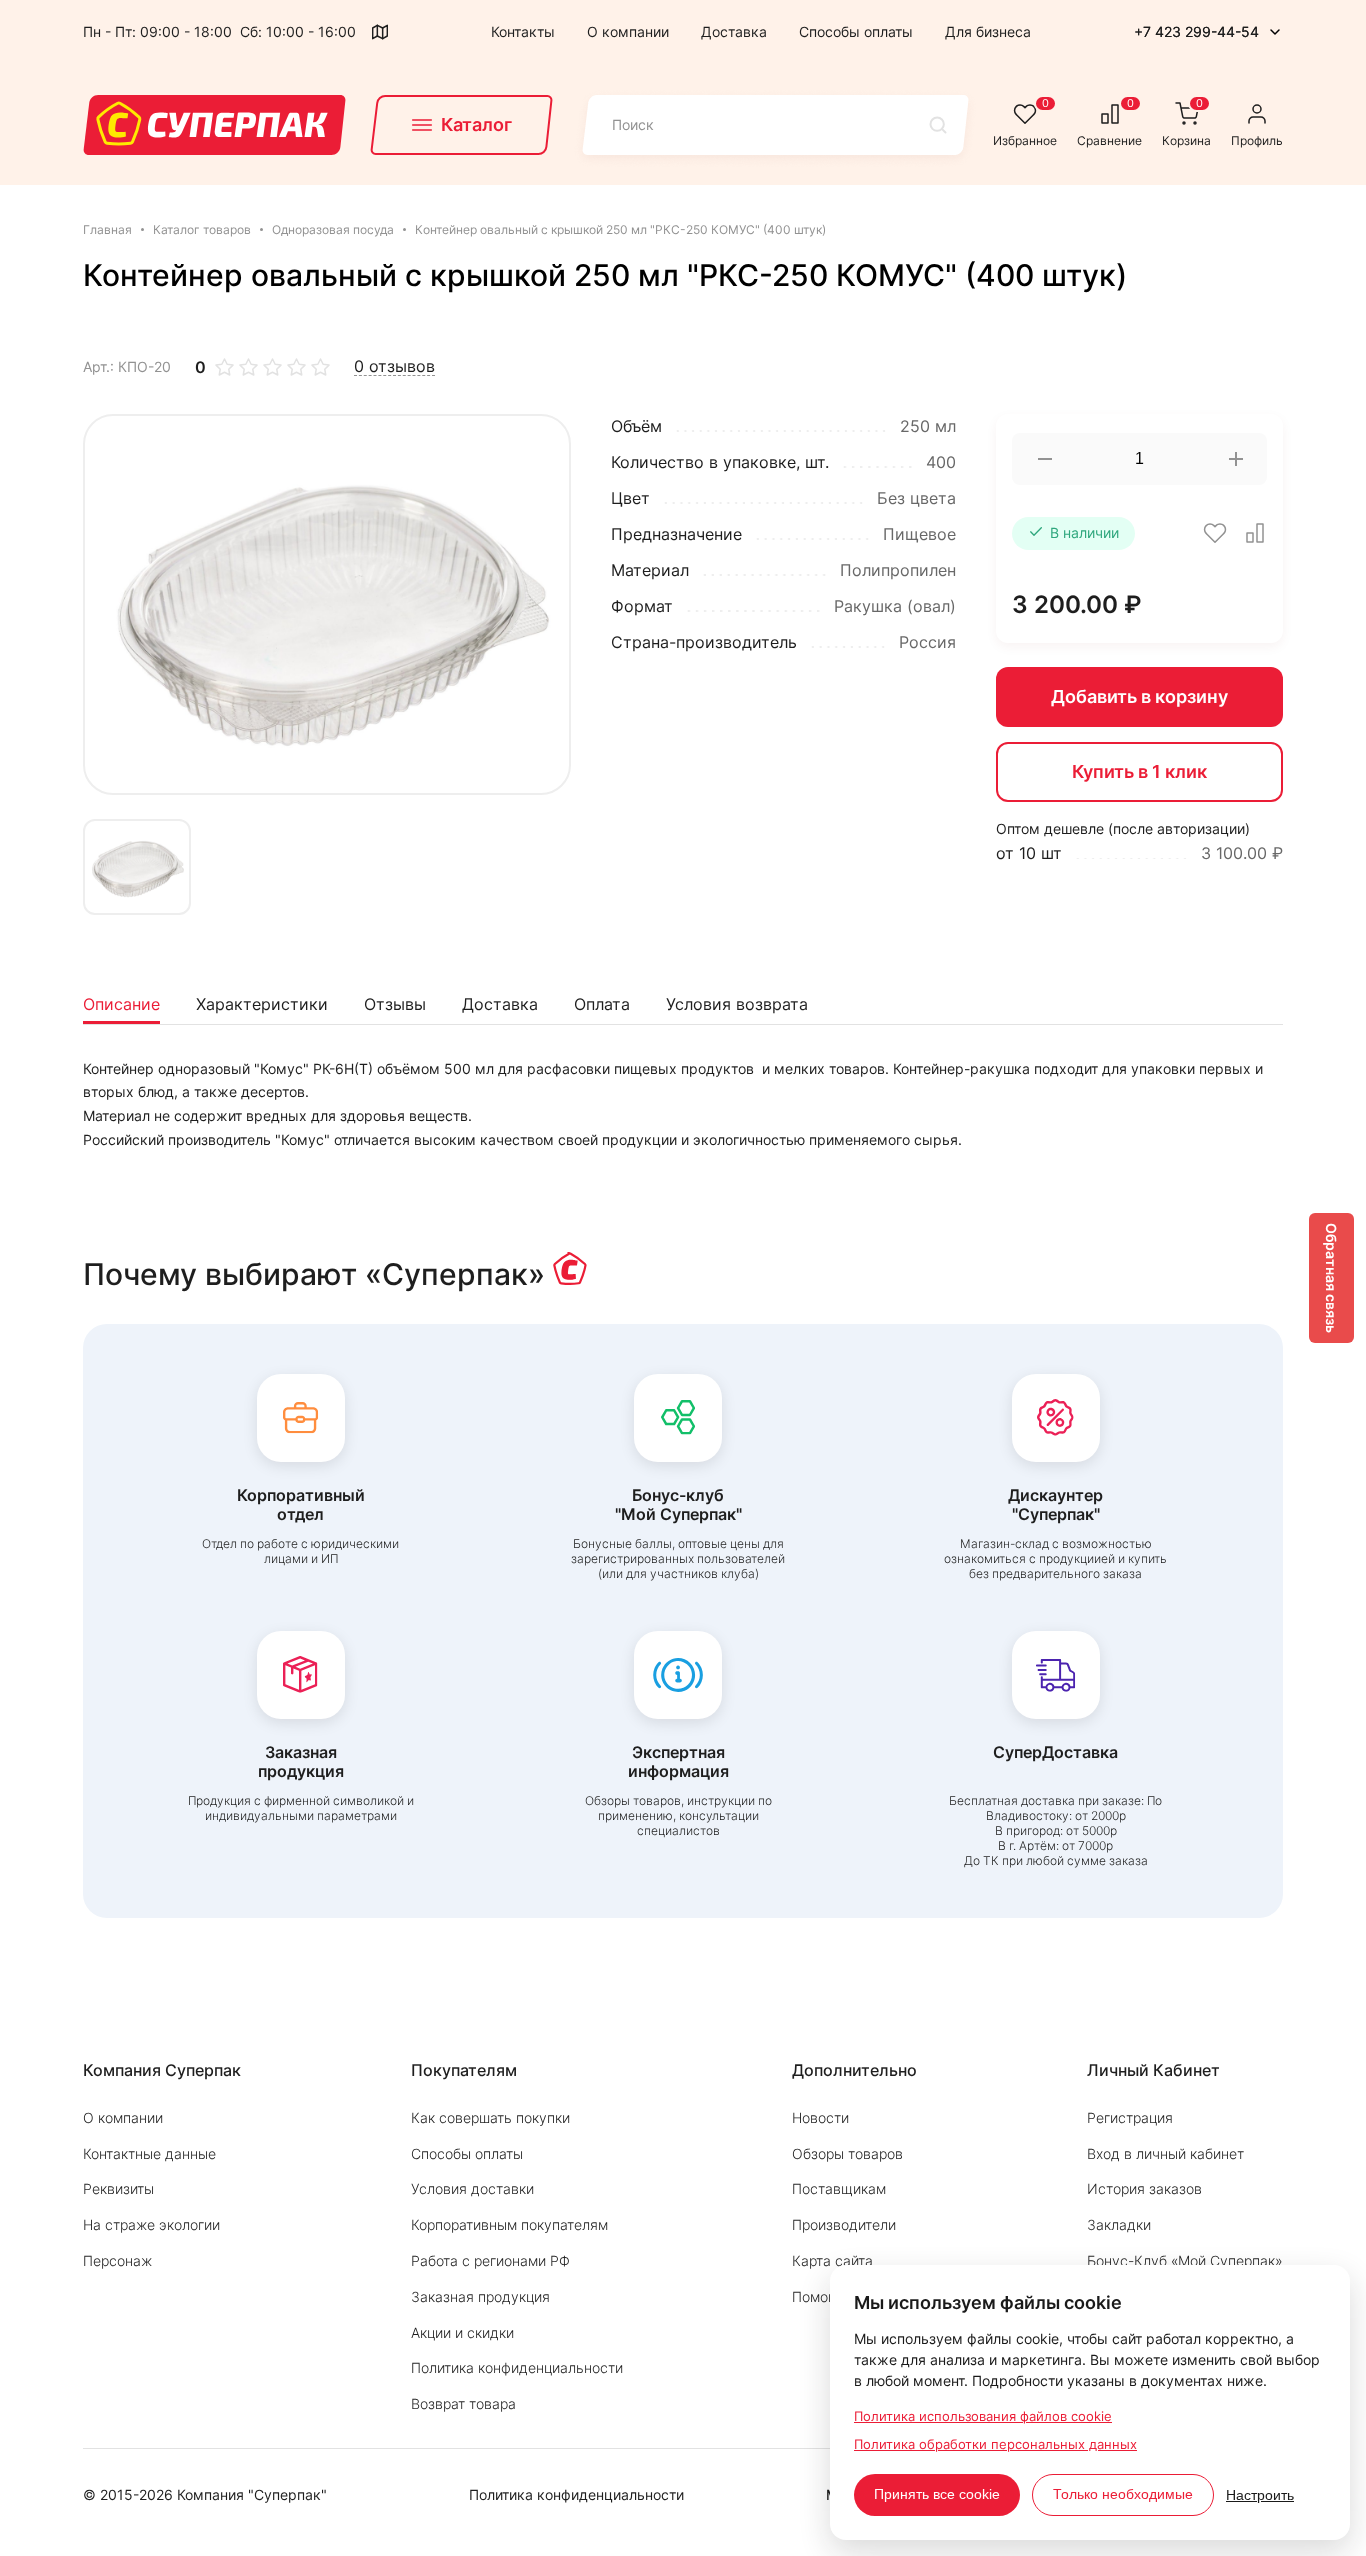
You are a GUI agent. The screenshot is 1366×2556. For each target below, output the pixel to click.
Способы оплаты (856, 31)
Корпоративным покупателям (509, 2224)
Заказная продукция (480, 2296)
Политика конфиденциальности (517, 2367)
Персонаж (117, 2260)
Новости (820, 2117)
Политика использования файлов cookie (983, 2416)
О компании (628, 31)
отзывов (394, 366)
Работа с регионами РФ (490, 2260)
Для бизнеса (988, 31)
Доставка (734, 31)
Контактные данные (149, 2153)
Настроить (1260, 2495)
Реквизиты (118, 2188)
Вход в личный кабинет (1165, 2153)
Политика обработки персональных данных (995, 2444)
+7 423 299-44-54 (1196, 31)
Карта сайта (832, 2260)
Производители (844, 2224)
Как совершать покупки (490, 2117)
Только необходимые (1123, 2494)
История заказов (1144, 2188)
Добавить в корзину (1139, 696)
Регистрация (1130, 2117)
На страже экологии (151, 2224)
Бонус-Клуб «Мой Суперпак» (1185, 2260)
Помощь (820, 2296)
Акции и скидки (462, 2332)
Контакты (523, 31)
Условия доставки (472, 2188)
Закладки (1119, 2224)
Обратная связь (1331, 1278)
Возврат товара (463, 2403)
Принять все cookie (937, 2494)
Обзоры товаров (847, 2153)
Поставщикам (839, 2188)
